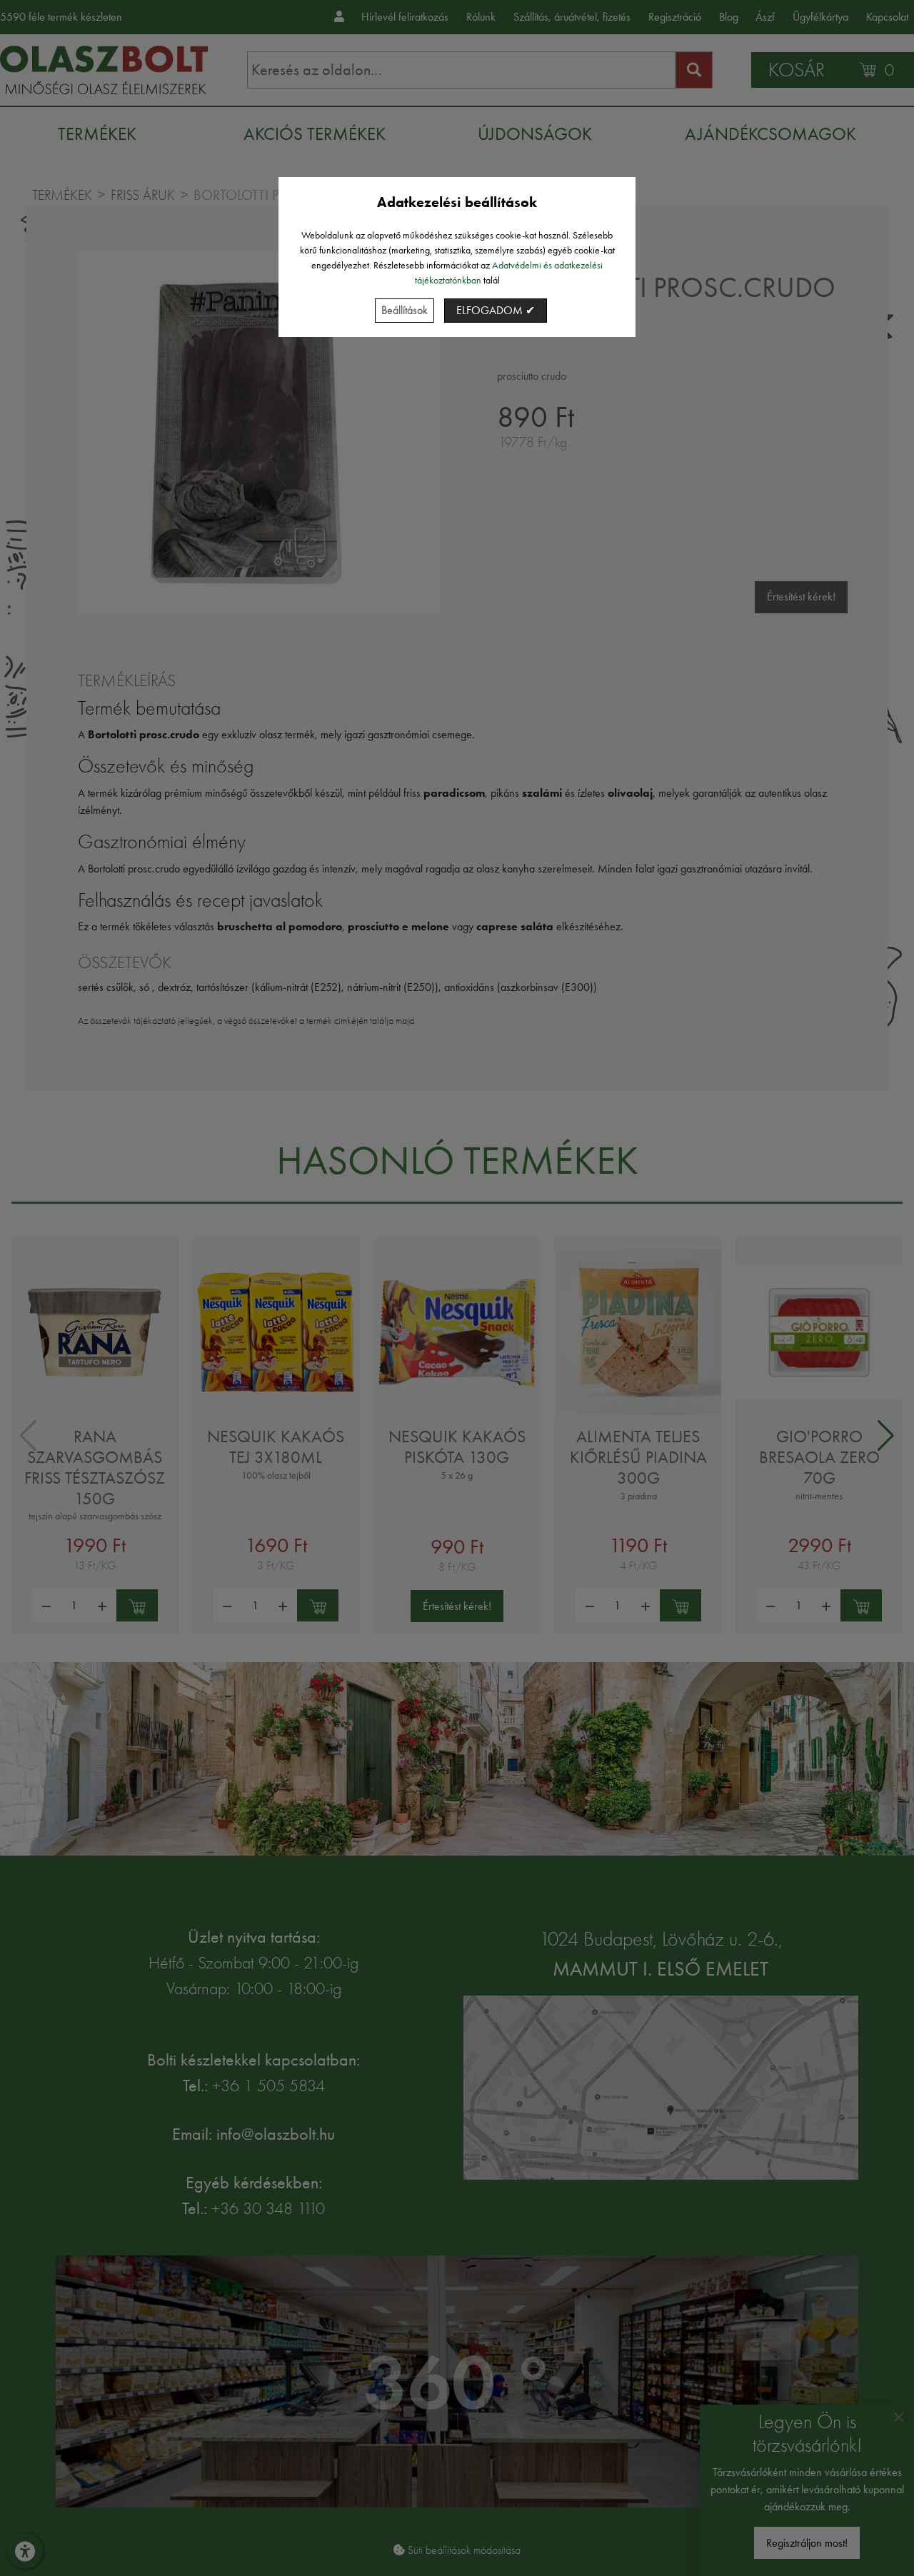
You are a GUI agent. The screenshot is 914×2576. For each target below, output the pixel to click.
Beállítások (405, 310)
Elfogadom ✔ (496, 310)
